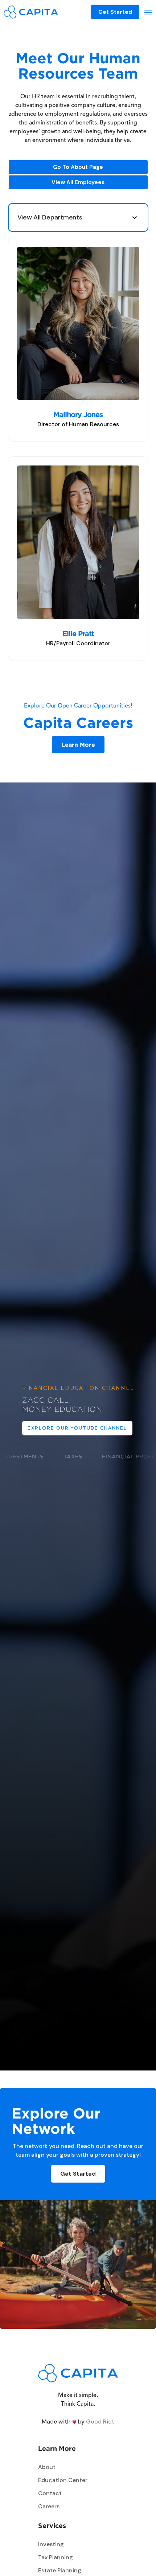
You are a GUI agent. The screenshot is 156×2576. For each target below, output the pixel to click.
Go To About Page (78, 167)
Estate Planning (60, 2570)
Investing (51, 2544)
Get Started (115, 12)
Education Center (63, 2480)
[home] (31, 12)
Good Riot (100, 2422)
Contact (50, 2493)
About (47, 2467)
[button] (148, 12)
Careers (49, 2506)
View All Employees (78, 182)
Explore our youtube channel (77, 1428)
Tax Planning (56, 2557)
